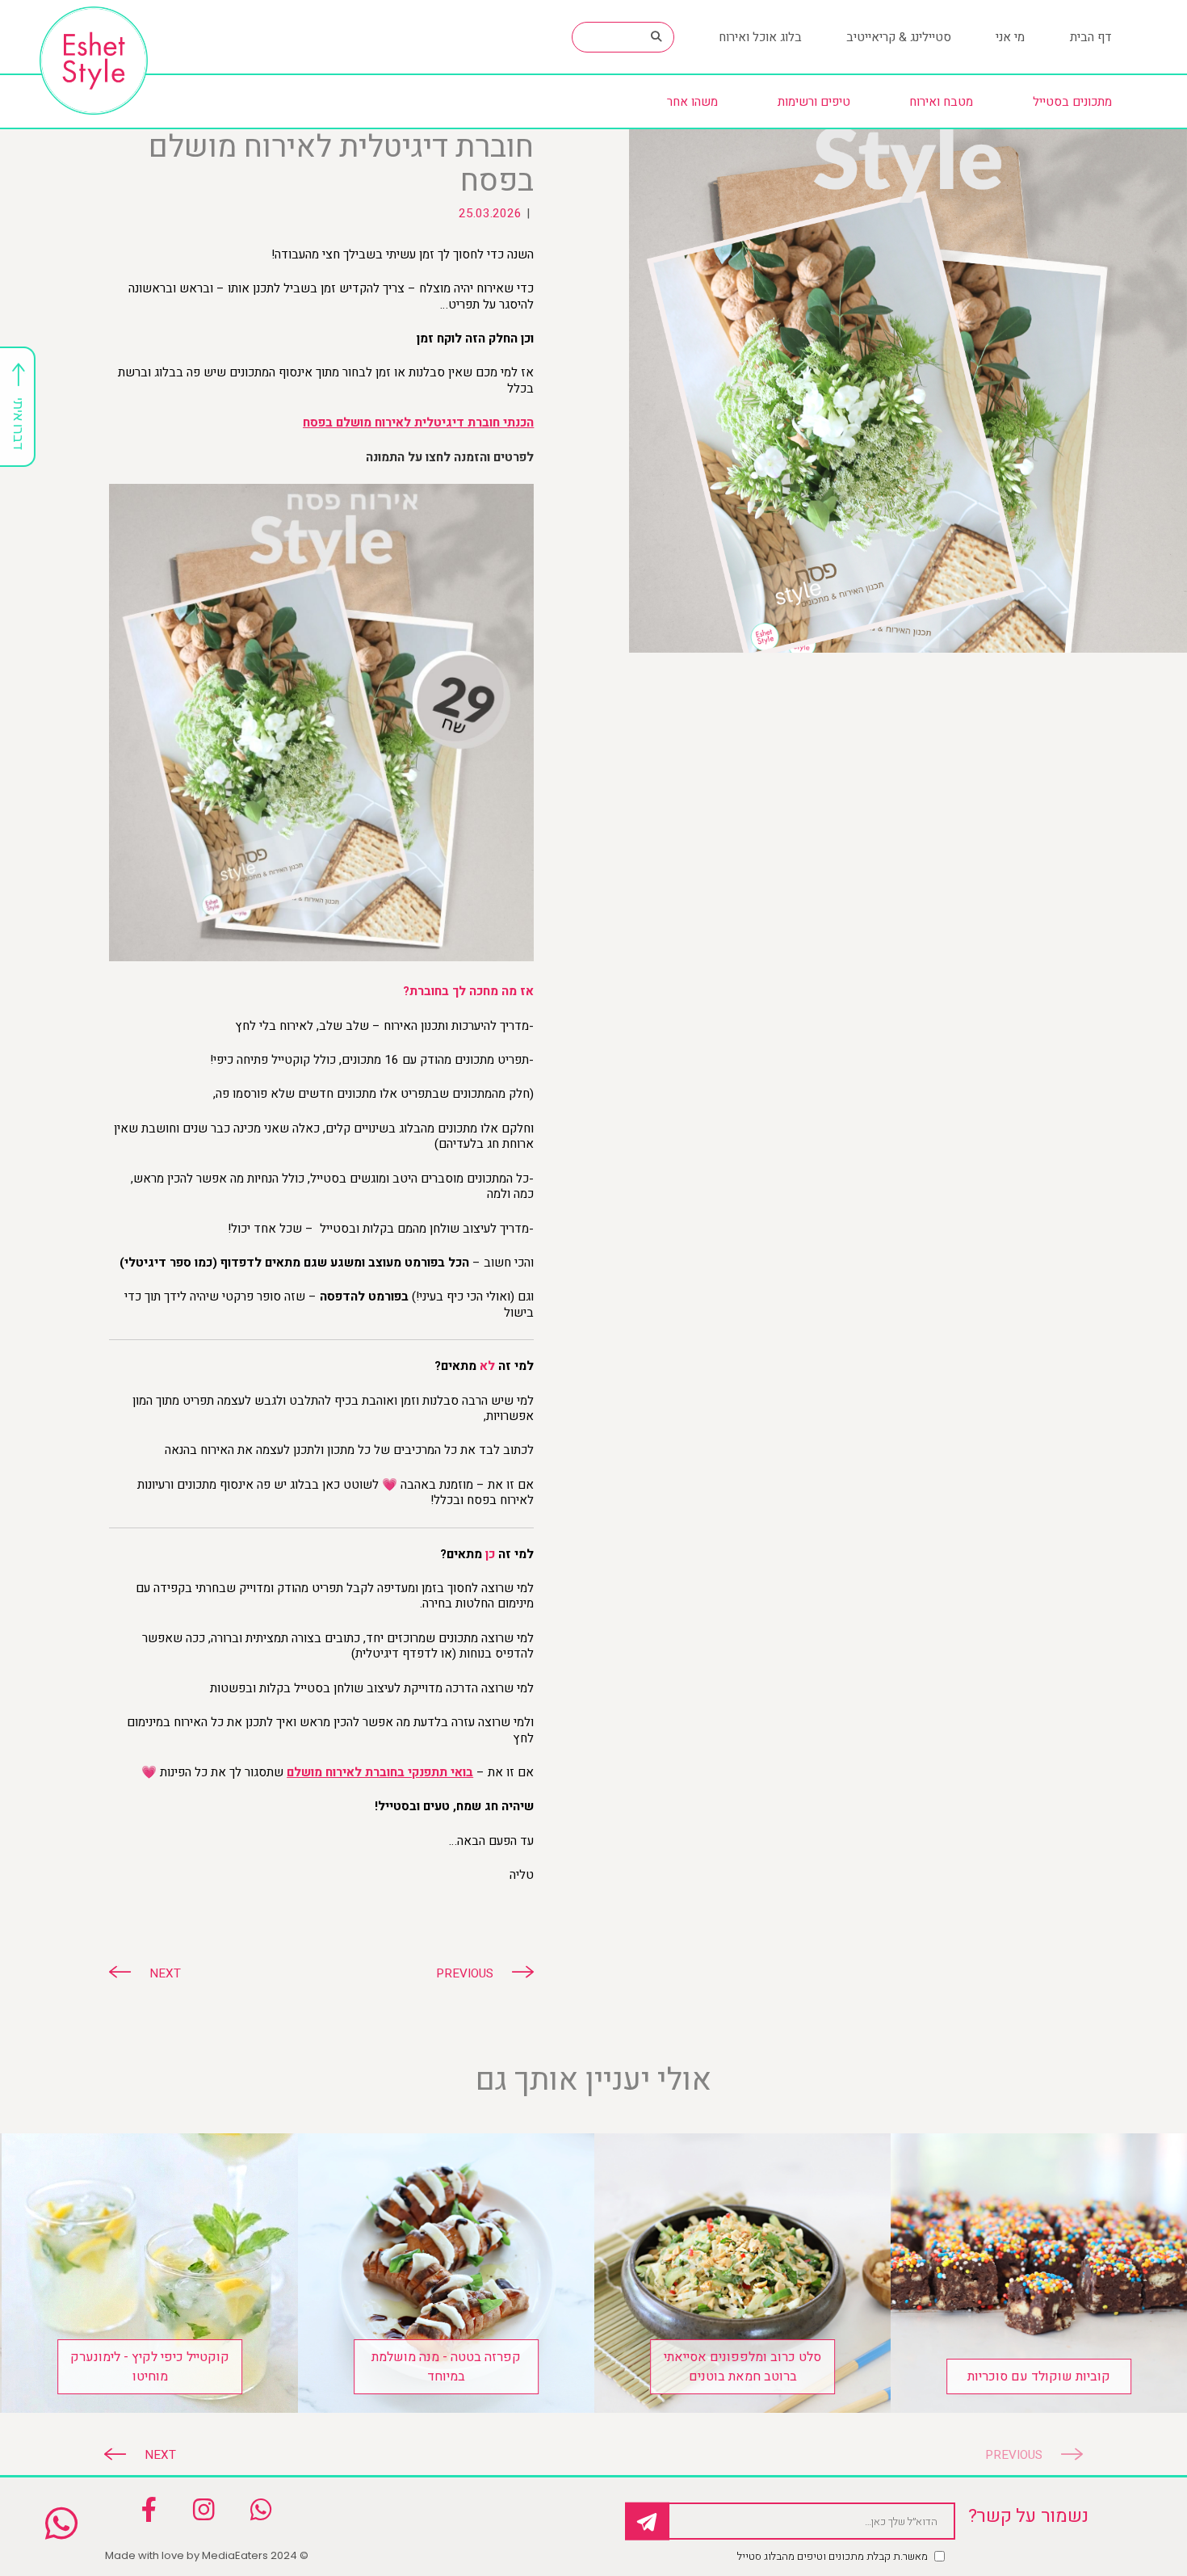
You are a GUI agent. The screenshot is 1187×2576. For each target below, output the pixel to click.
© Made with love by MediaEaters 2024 (207, 2555)
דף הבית (1091, 37)
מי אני (1010, 37)
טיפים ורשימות (814, 102)
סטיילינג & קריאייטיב (899, 37)
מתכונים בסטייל (1072, 102)
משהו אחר (692, 102)
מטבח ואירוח (941, 102)
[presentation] (1025, 2455)
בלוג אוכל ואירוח (760, 37)
